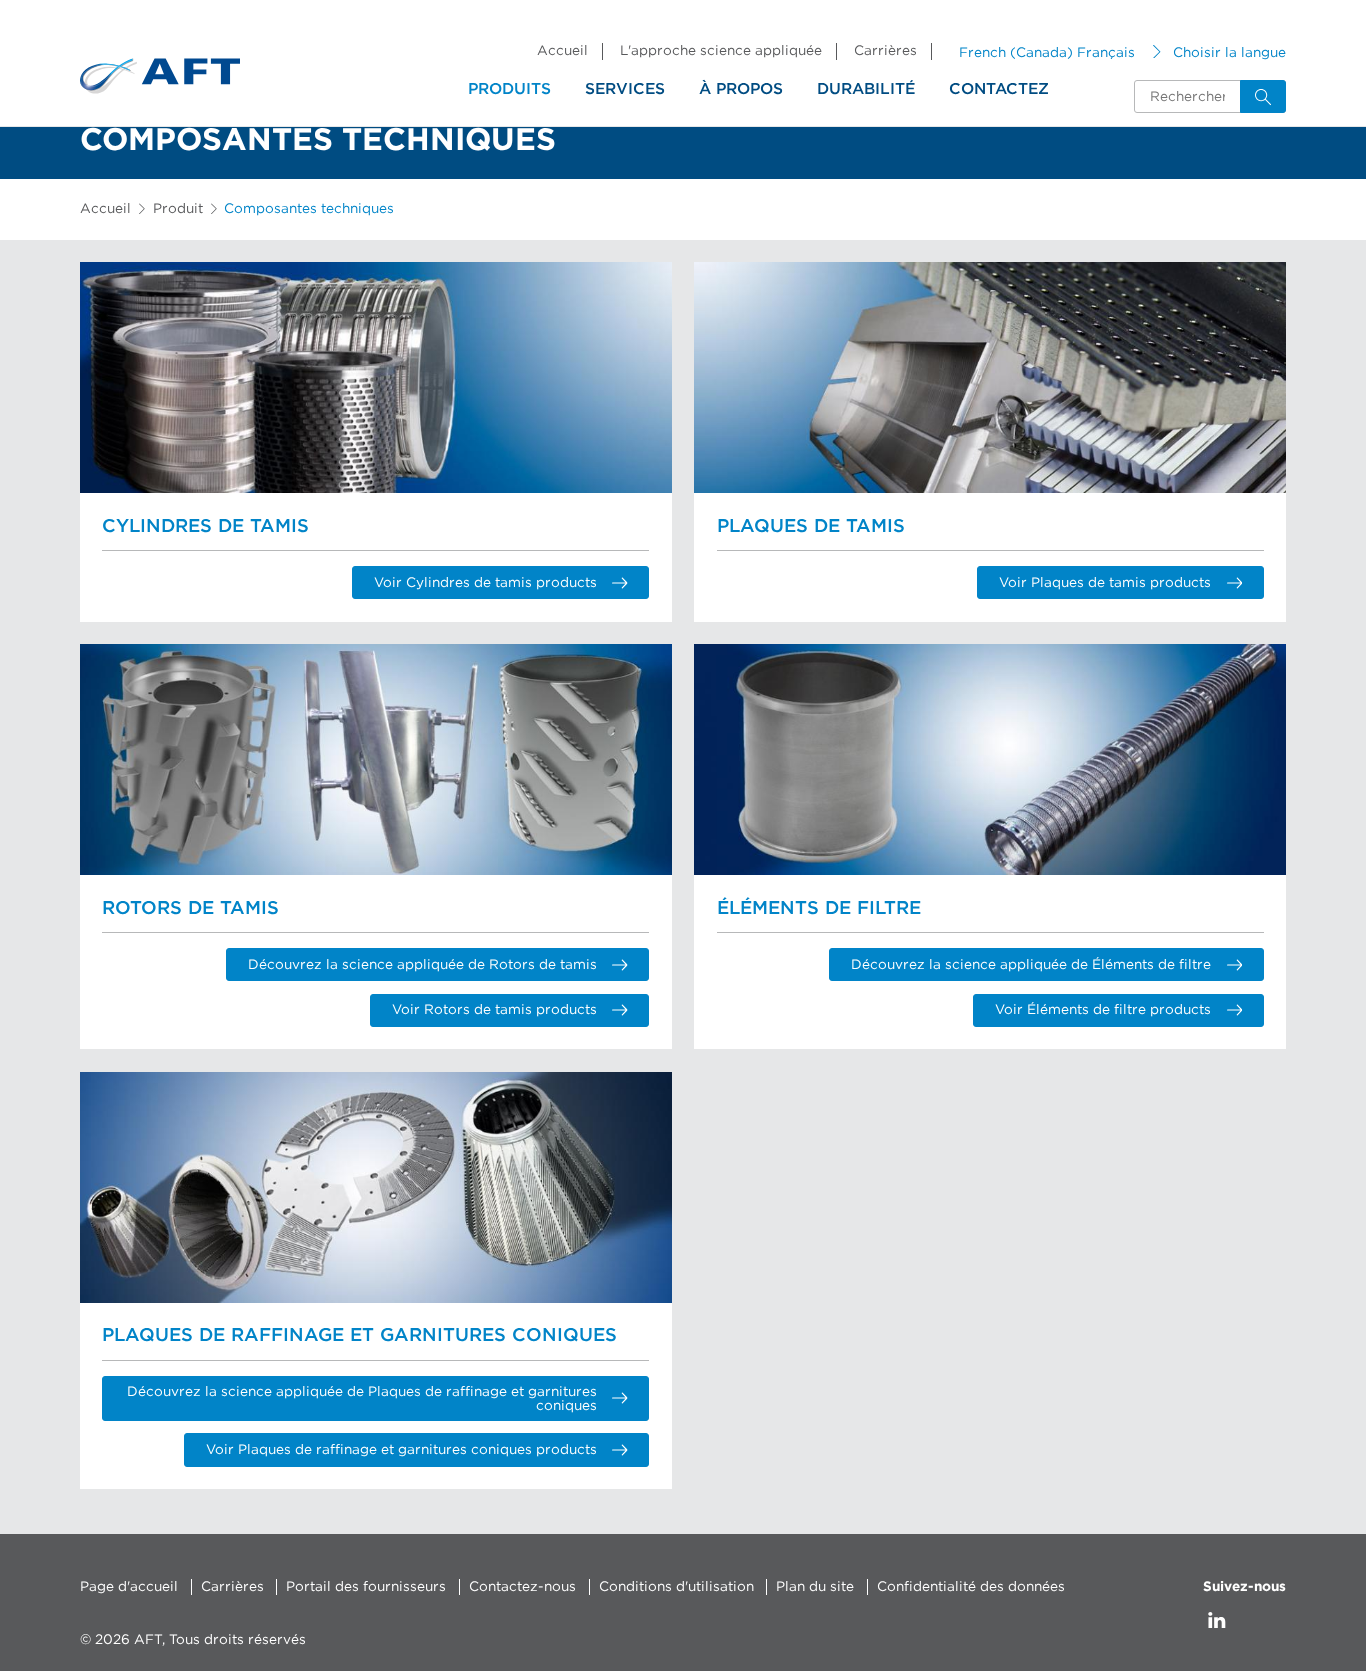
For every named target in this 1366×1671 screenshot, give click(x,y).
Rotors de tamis (190, 908)
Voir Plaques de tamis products (1105, 583)
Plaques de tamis (811, 526)
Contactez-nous (522, 1587)
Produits (509, 89)
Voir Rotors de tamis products (494, 1010)
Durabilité (866, 89)
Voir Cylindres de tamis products (485, 583)
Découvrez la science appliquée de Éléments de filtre (1031, 965)
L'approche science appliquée (721, 51)
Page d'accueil (129, 1587)
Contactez (999, 89)
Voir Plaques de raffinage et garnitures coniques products (401, 1450)
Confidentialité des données (971, 1587)
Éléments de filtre (819, 908)
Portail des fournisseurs (366, 1587)
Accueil (562, 51)
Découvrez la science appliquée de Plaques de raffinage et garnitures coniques (362, 1399)
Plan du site (815, 1587)
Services (625, 89)
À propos (741, 89)
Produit (178, 209)
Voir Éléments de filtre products (1103, 1010)
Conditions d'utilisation (676, 1587)
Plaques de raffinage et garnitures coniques (359, 1335)
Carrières (885, 51)
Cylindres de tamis (205, 526)
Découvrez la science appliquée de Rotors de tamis (422, 965)
